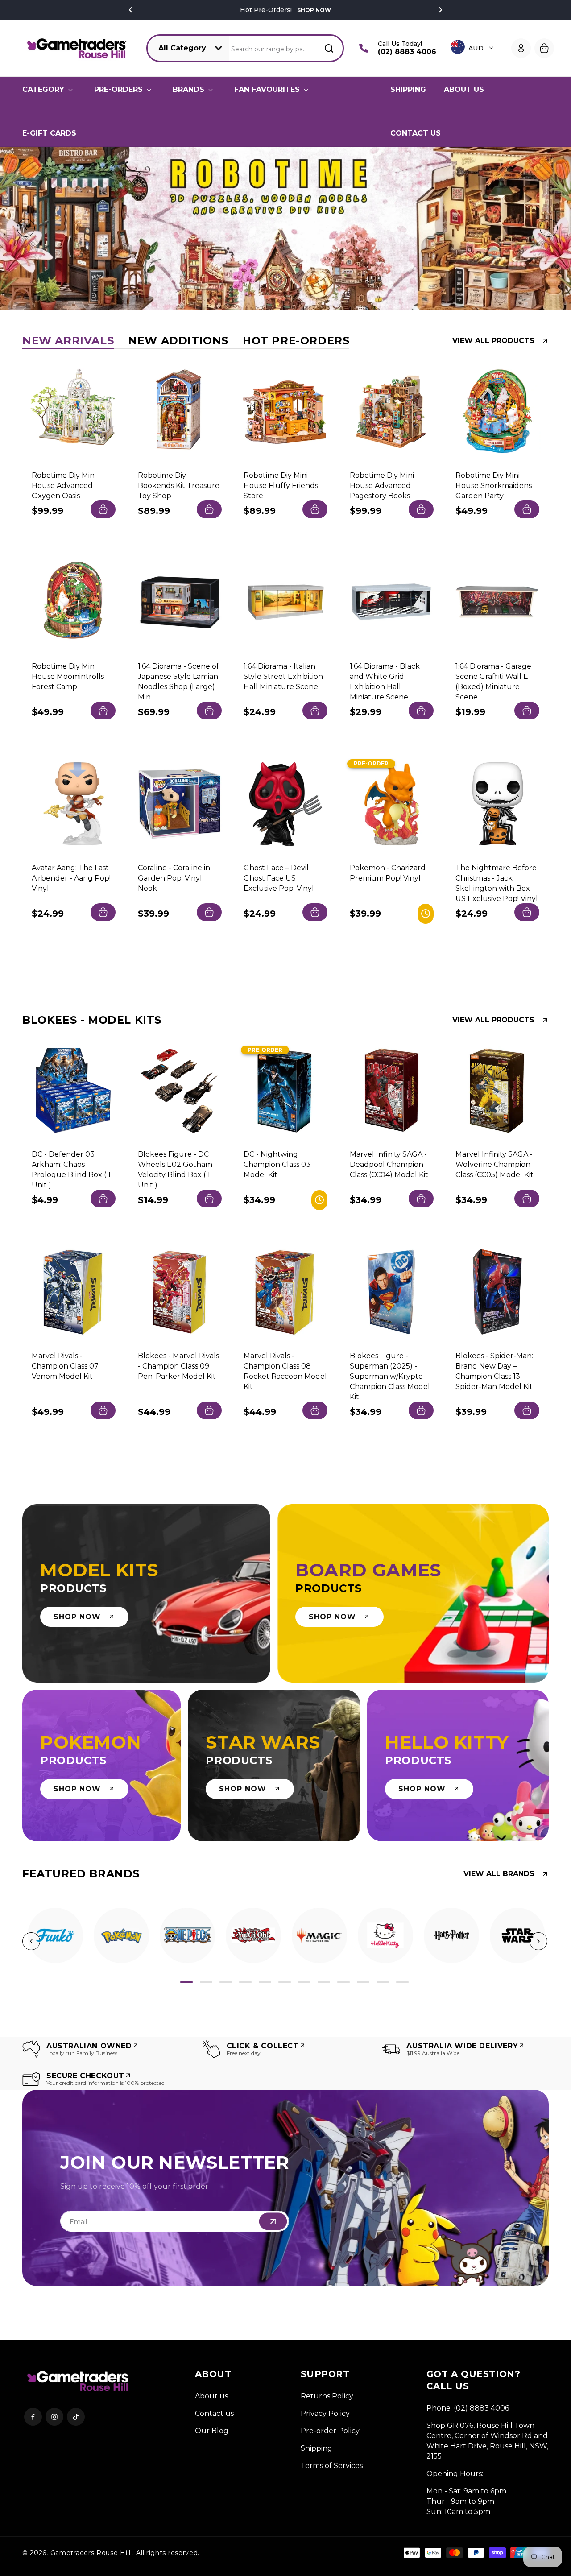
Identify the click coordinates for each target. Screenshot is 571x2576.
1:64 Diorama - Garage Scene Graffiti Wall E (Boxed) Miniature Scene (493, 682)
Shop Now (314, 10)
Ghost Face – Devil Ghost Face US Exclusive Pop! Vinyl (279, 878)
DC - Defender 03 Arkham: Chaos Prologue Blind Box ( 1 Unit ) (71, 1170)
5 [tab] (265, 1982)
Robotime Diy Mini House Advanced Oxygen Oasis (64, 485)
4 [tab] (245, 1982)
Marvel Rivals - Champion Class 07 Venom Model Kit (65, 1366)
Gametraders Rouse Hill (91, 2553)
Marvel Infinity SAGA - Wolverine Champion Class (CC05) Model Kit (494, 1164)
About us (211, 2396)
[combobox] (287, 48)
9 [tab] (343, 1982)
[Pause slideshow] (561, 228)
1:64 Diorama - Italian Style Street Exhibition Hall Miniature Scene (283, 676)
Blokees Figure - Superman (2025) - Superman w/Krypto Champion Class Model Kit (390, 1376)
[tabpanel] (55, 1935)
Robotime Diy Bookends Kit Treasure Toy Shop (179, 485)
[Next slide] (547, 228)
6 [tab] (285, 1982)
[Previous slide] (24, 228)
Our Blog (212, 2431)
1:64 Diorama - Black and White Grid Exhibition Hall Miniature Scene (385, 682)
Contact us (214, 2413)
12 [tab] (402, 1982)
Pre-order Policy (330, 2431)
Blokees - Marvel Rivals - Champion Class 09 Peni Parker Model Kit (178, 1366)
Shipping (317, 2448)
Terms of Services (332, 2466)
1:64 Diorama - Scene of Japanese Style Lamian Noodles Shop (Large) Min (178, 682)
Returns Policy (327, 2396)
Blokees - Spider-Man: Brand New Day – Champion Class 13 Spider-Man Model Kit (494, 1371)
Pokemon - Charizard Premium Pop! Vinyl (388, 872)
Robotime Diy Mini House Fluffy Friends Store (281, 485)
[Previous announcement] (131, 10)
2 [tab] (206, 1982)
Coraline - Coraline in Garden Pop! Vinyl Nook (174, 878)
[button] (49, 90)
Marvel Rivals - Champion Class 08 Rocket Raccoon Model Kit (285, 1371)
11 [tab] (383, 1982)
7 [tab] (304, 1982)
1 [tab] (186, 1982)
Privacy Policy (325, 2413)
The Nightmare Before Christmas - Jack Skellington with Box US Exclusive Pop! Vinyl (497, 883)
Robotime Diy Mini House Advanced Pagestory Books (382, 485)
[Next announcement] (440, 10)
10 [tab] (363, 1982)
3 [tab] (226, 1982)
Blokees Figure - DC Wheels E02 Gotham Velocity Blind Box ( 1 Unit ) (175, 1170)
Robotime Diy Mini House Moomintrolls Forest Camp (68, 676)
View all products (493, 341)
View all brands (499, 1874)
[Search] (329, 48)
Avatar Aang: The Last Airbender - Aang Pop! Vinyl (71, 878)
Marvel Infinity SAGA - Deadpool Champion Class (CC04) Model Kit (389, 1164)
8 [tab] (324, 1982)
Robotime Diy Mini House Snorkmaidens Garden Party (494, 485)
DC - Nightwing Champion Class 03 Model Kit (277, 1164)
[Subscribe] (273, 2221)
